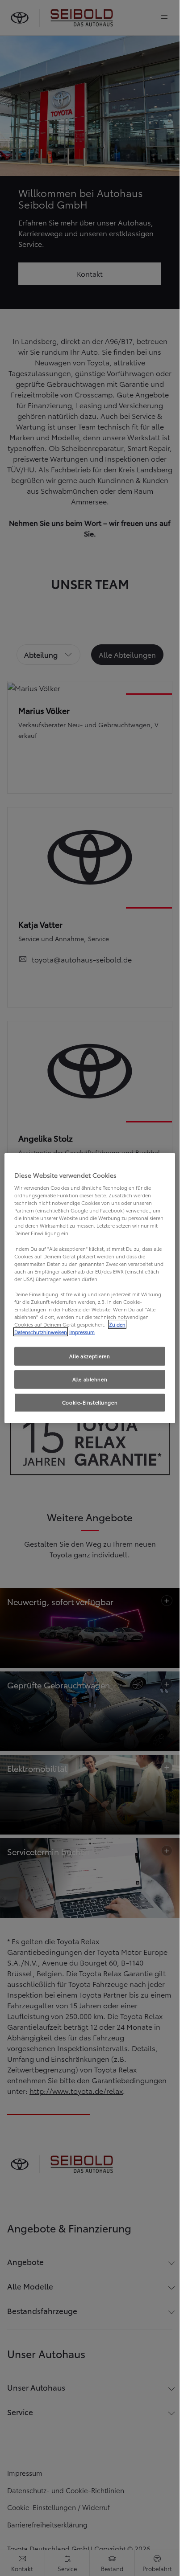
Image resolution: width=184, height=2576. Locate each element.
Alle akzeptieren (90, 1356)
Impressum (82, 1332)
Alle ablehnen (90, 1379)
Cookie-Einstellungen (90, 1402)
